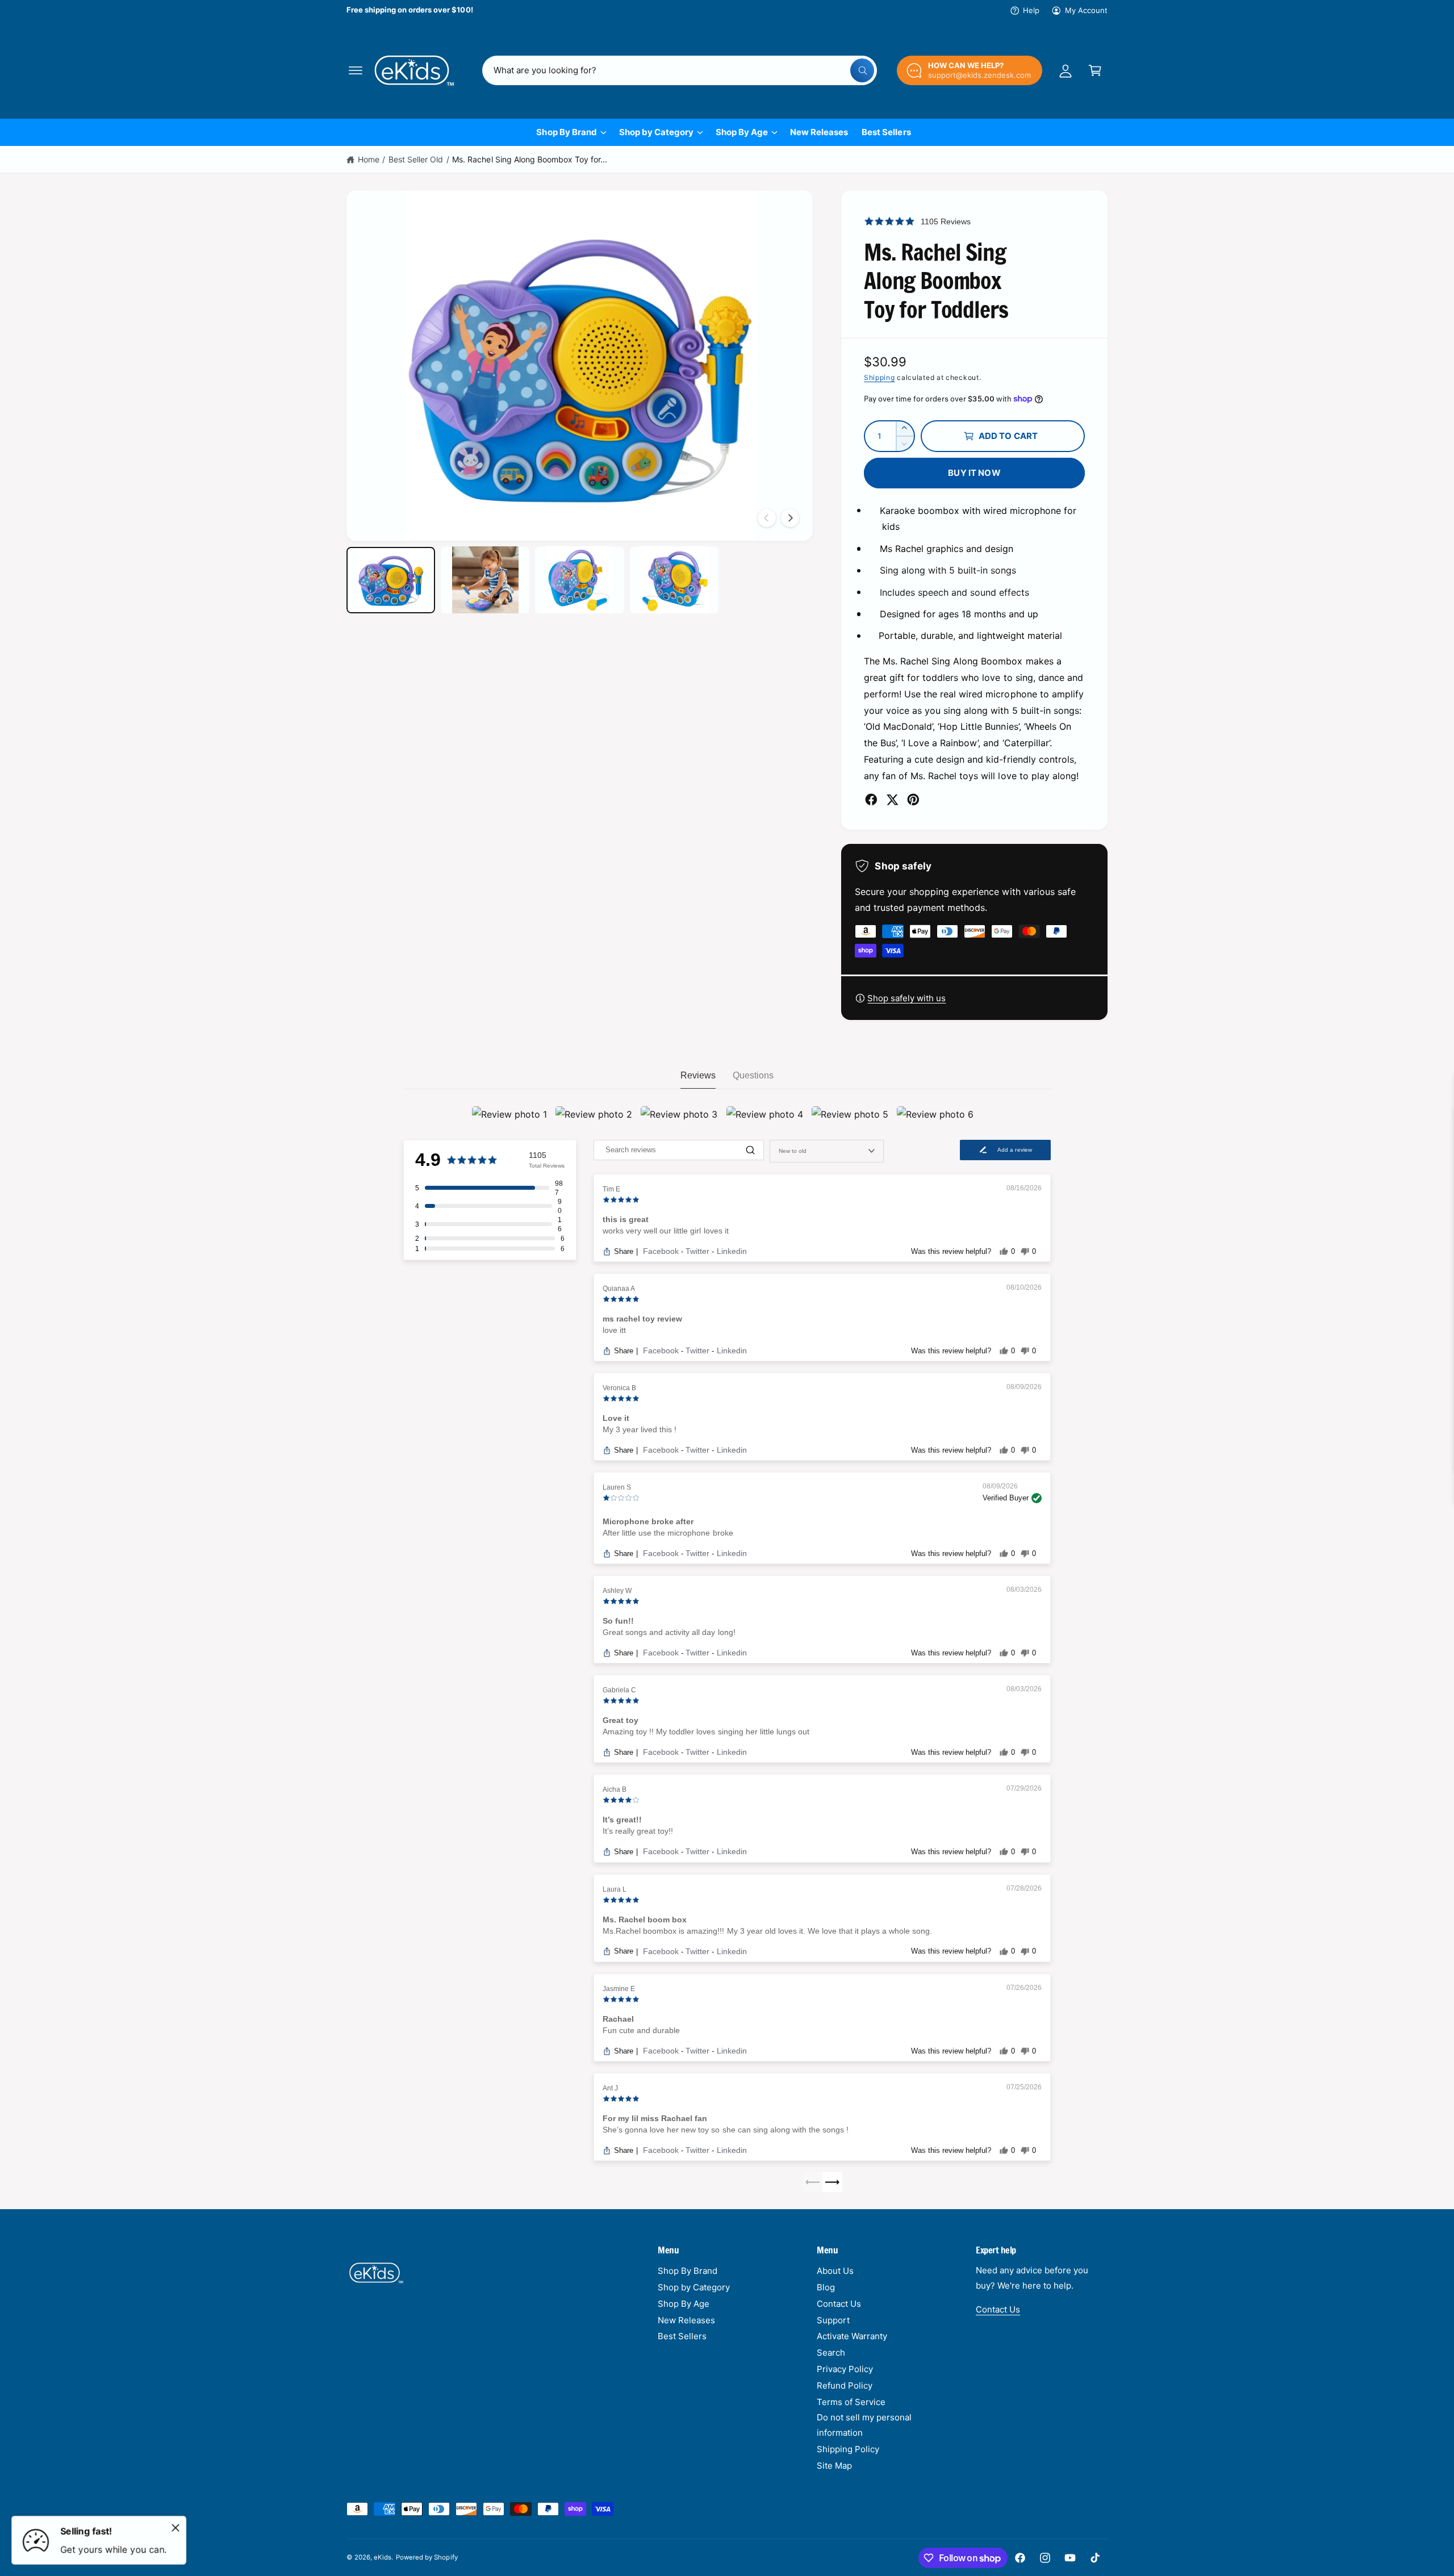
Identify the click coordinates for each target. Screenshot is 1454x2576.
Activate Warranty (852, 2336)
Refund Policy (845, 2385)
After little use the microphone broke (668, 1533)
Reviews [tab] (698, 1075)
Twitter (699, 1251)
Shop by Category (656, 132)
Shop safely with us (906, 998)
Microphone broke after (648, 1521)
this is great (626, 1219)
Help (1031, 10)
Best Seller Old (416, 159)
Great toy (621, 1720)
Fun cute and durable (641, 2030)
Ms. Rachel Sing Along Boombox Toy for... (530, 159)
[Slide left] (767, 518)
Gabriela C (619, 1690)
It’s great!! (622, 1820)
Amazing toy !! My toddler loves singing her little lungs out (706, 1732)
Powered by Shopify (427, 2557)
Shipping (879, 377)
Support (833, 2320)
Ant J (610, 2088)
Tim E (611, 1189)
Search (831, 2353)
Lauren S (617, 1487)
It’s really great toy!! (638, 1831)
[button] (356, 70)
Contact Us (839, 2304)
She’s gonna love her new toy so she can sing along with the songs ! (726, 2130)
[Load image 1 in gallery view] (391, 580)
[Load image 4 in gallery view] (674, 580)
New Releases (686, 2320)
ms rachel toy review (642, 1319)
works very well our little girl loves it (666, 1231)
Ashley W (617, 1591)
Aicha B (615, 1789)
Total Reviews (547, 1166)
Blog (826, 2287)
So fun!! (618, 1621)
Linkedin (732, 1251)
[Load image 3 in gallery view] (579, 580)
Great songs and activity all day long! (669, 1632)
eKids (383, 2557)
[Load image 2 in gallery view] (485, 580)
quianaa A (619, 1289)
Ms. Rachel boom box (645, 1920)
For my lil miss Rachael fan (655, 2118)
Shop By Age (742, 132)
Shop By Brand (566, 132)
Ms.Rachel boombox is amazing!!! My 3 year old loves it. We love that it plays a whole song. (767, 1931)
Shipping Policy (848, 2449)
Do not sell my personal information (864, 2425)
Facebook (662, 1251)
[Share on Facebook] (871, 800)
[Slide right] (790, 518)
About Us (835, 2271)
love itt (614, 1330)
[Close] (176, 2528)
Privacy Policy (845, 2369)
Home (369, 159)
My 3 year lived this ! (640, 1429)
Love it (616, 1418)
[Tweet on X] (892, 800)
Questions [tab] (753, 1075)
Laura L (615, 1889)
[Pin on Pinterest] (913, 800)
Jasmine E (619, 1989)
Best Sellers (682, 2336)
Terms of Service (851, 2402)
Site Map (834, 2466)
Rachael (618, 2019)
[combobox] (680, 70)
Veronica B (619, 1388)
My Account (1086, 10)
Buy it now (974, 473)
